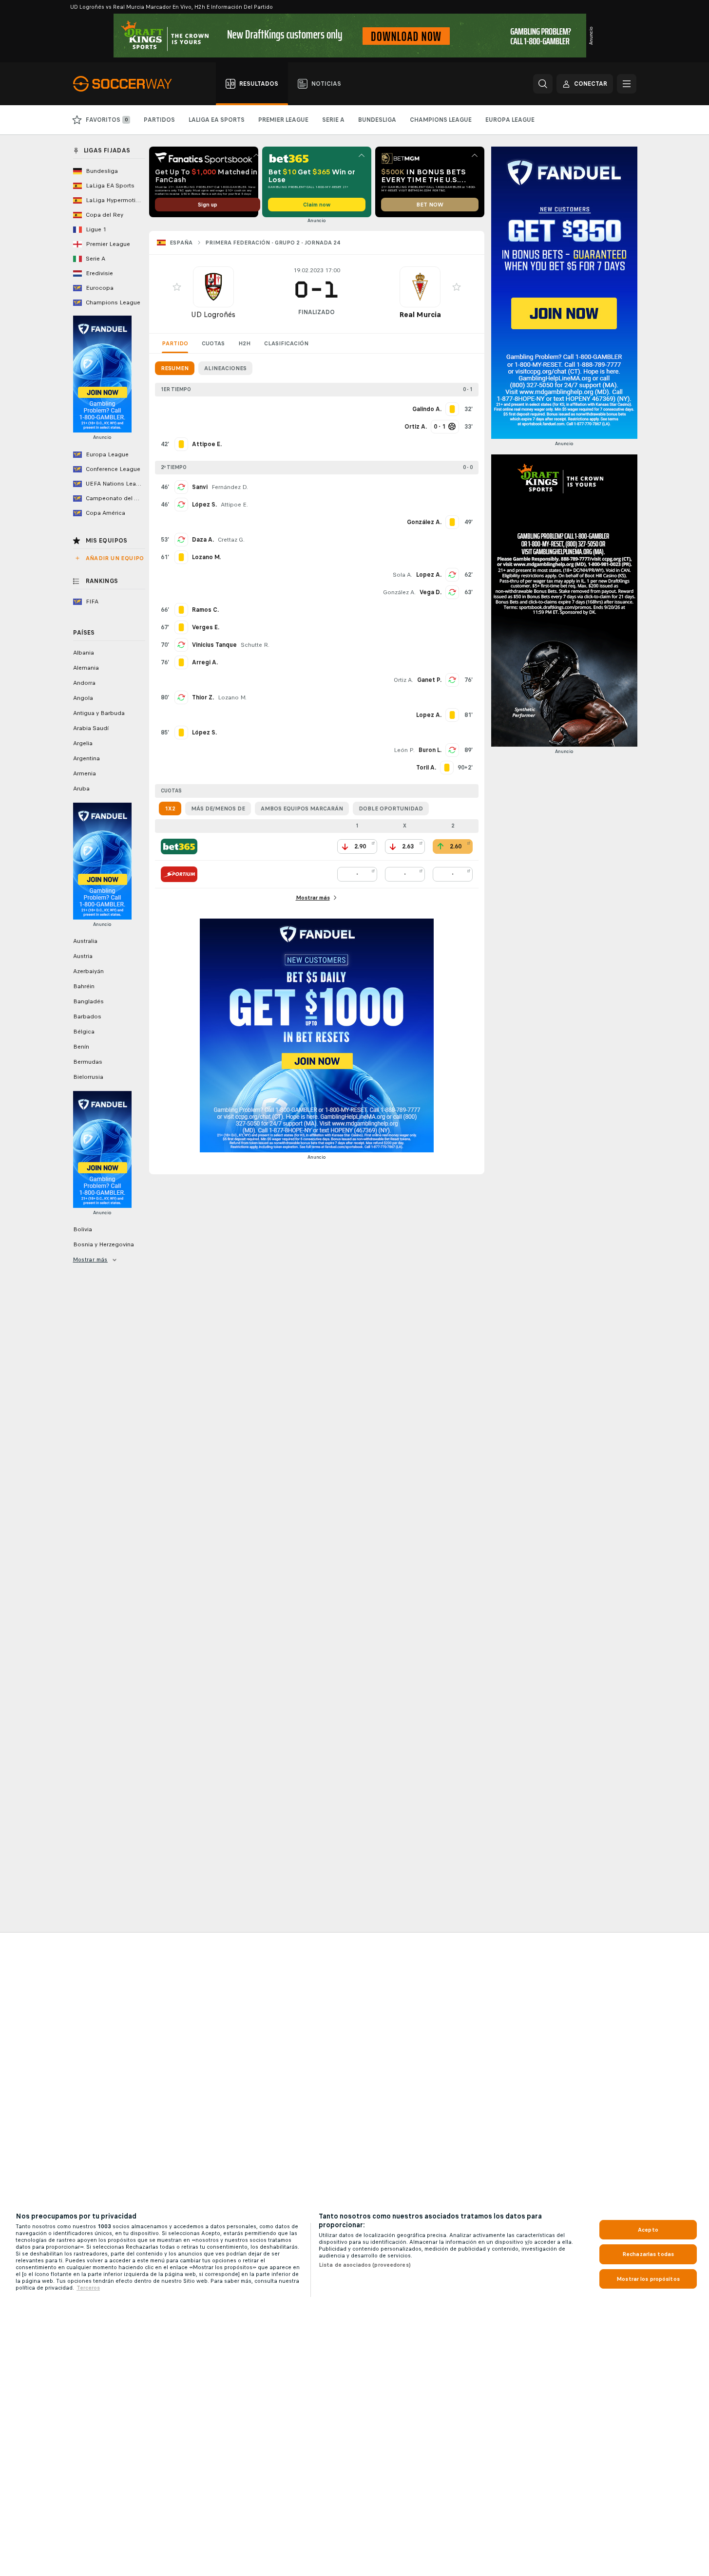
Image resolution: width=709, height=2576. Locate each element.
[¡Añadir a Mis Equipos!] (177, 287)
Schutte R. (255, 645)
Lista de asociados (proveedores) (365, 2265)
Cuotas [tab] (213, 343)
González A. (399, 592)
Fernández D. (230, 487)
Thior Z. (203, 697)
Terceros (88, 2288)
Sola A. (402, 575)
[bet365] (179, 846)
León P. (404, 750)
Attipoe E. (234, 505)
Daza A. (203, 540)
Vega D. (431, 592)
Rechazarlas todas (648, 2254)
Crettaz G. (231, 540)
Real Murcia (420, 314)
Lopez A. (429, 575)
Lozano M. (232, 697)
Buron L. (430, 750)
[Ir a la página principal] (128, 84)
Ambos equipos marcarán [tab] (302, 809)
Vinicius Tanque (214, 645)
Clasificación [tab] (286, 343)
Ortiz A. (403, 680)
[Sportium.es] (179, 874)
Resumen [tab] (175, 368)
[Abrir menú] (627, 84)
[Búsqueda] (543, 84)
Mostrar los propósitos (648, 2279)
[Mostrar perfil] (213, 287)
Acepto (648, 2230)
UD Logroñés (213, 314)
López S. (204, 505)
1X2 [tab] (170, 809)
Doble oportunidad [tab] (391, 809)
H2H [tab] (244, 343)
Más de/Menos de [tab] (218, 809)
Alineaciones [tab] (225, 368)
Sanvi (200, 487)
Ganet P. (429, 680)
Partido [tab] (175, 343)
